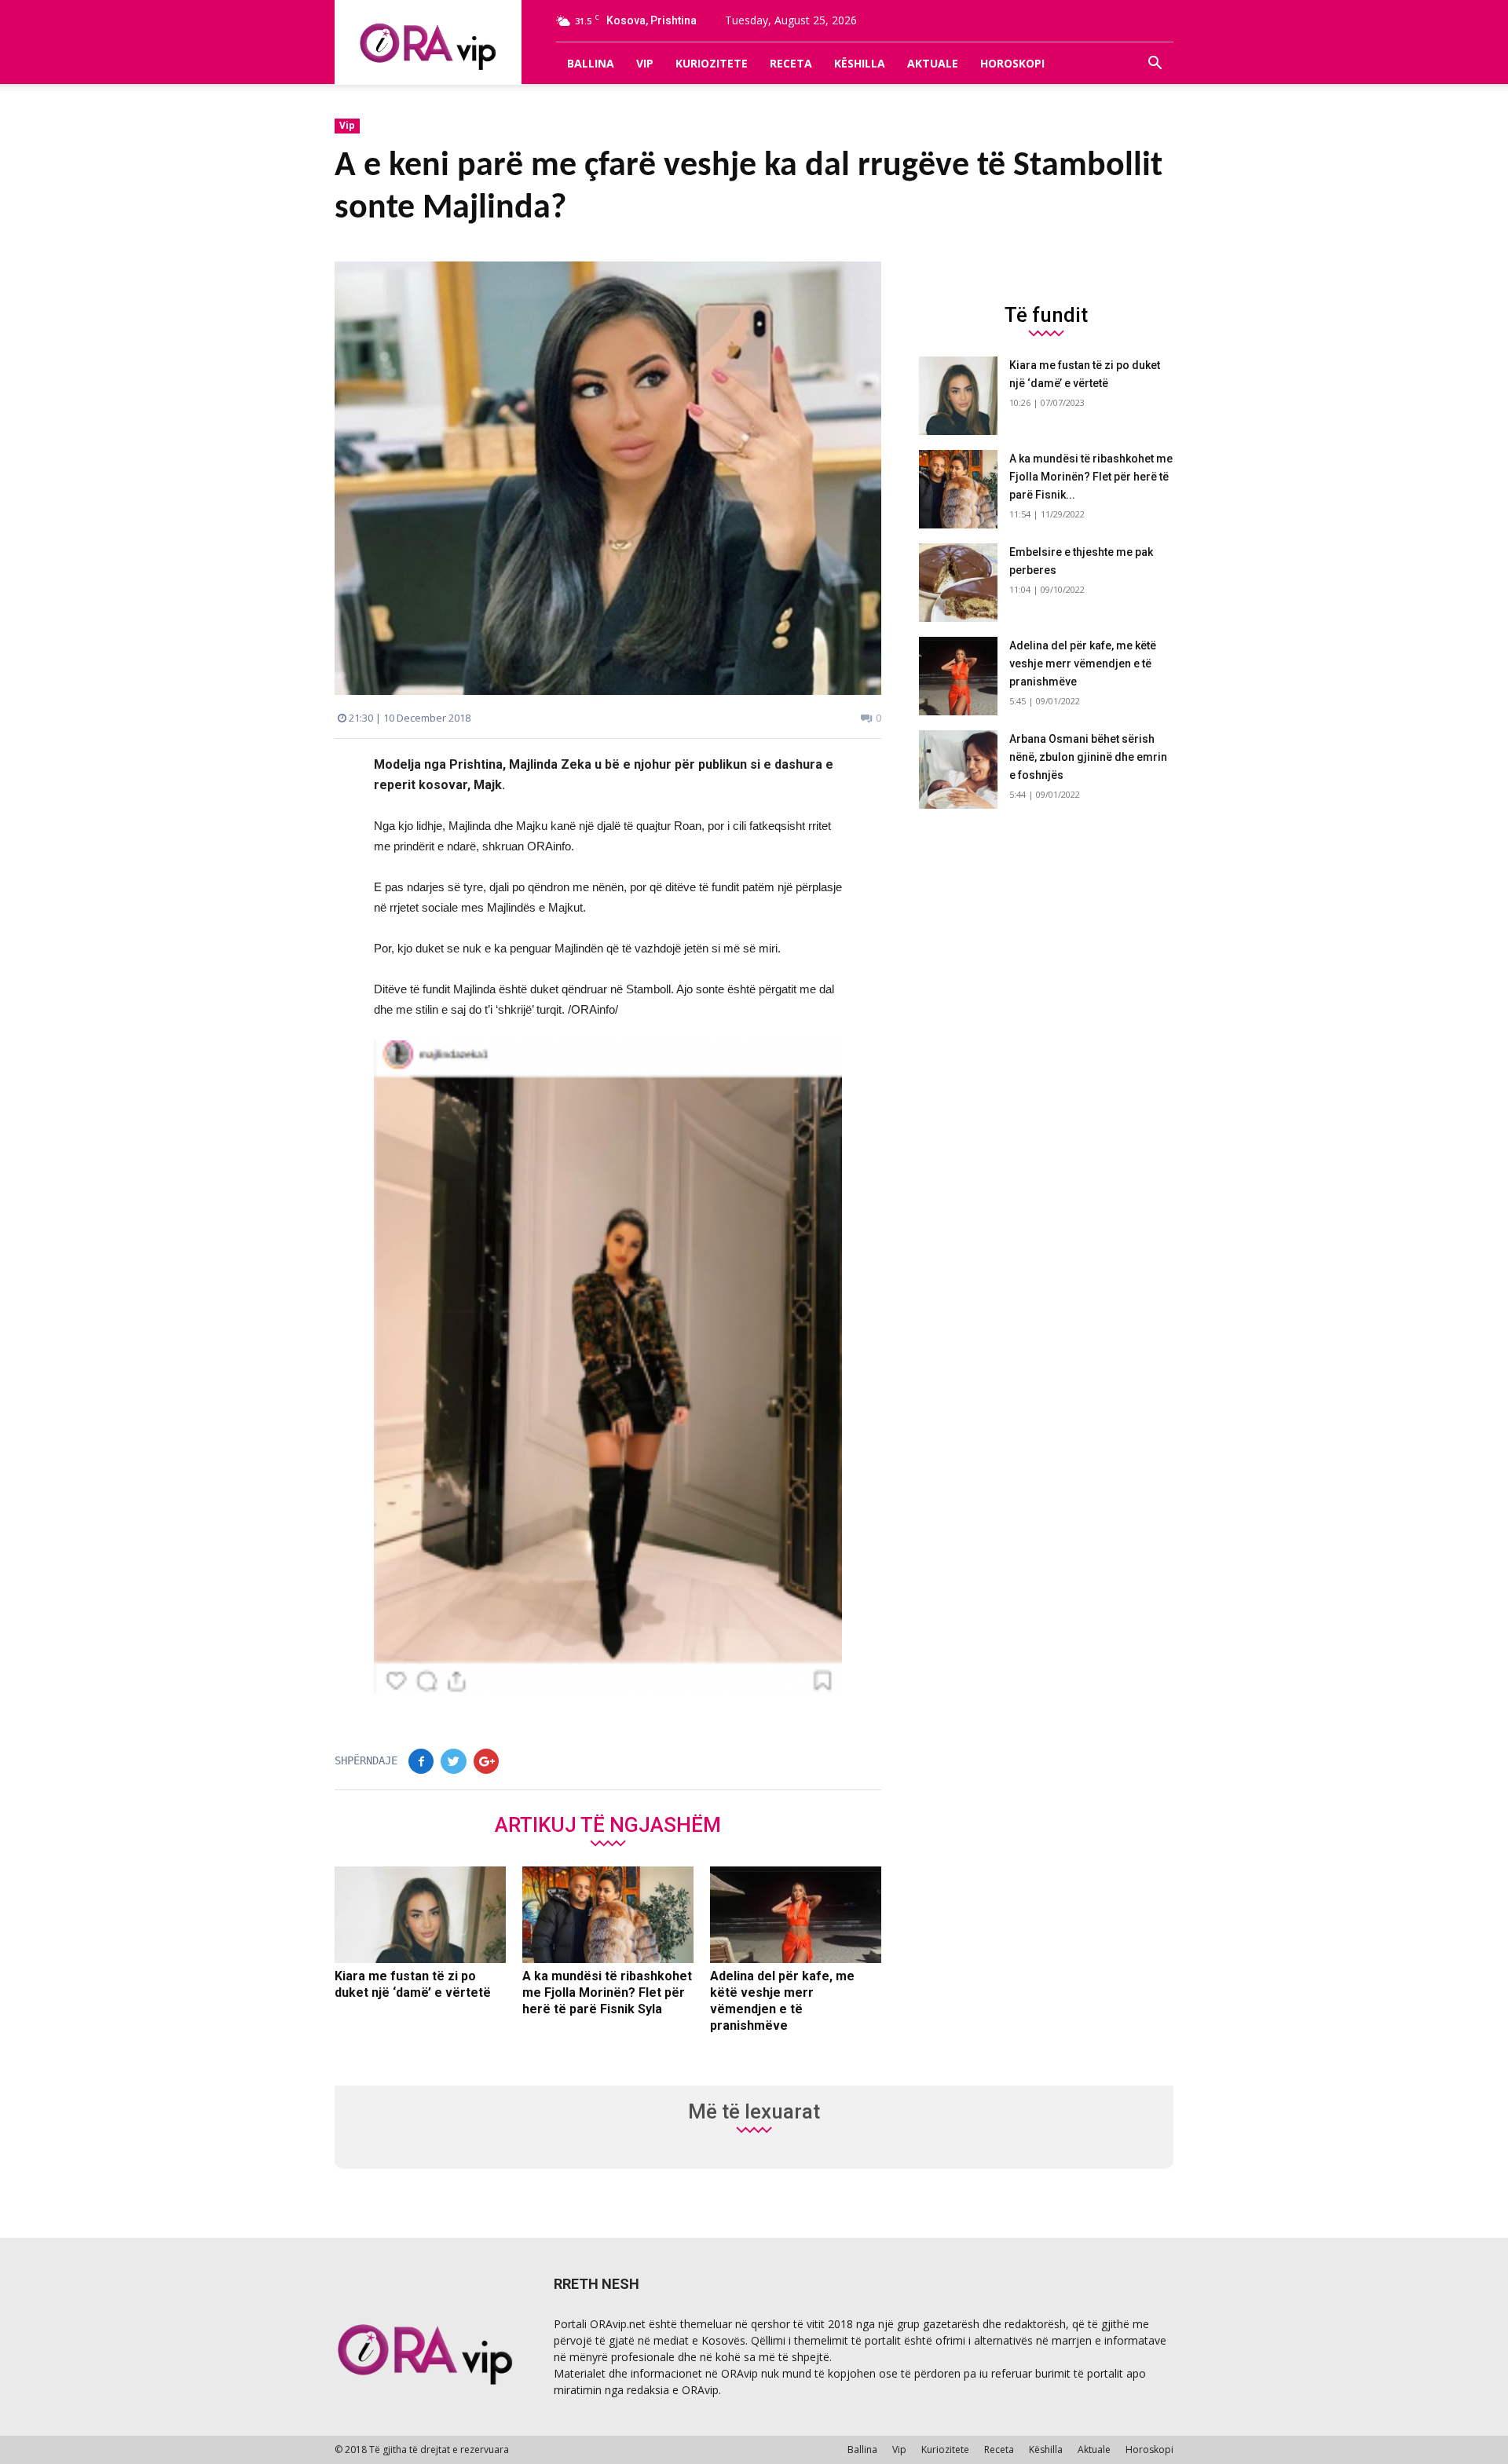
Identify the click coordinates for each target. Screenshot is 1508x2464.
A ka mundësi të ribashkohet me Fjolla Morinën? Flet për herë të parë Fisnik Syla (607, 1992)
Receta (791, 63)
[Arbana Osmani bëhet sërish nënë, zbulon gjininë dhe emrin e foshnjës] (958, 770)
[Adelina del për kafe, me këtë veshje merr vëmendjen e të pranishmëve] (796, 1915)
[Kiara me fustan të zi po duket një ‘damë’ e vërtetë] (420, 1915)
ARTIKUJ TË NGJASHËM (608, 1824)
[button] (1155, 64)
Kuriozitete (712, 63)
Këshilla (860, 63)
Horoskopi (1012, 63)
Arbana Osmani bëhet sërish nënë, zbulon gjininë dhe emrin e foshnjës (1088, 757)
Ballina (591, 63)
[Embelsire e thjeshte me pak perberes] (958, 583)
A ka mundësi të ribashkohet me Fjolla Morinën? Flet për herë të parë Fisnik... (1091, 477)
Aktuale (933, 63)
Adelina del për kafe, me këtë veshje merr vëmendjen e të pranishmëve (1083, 664)
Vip (645, 63)
